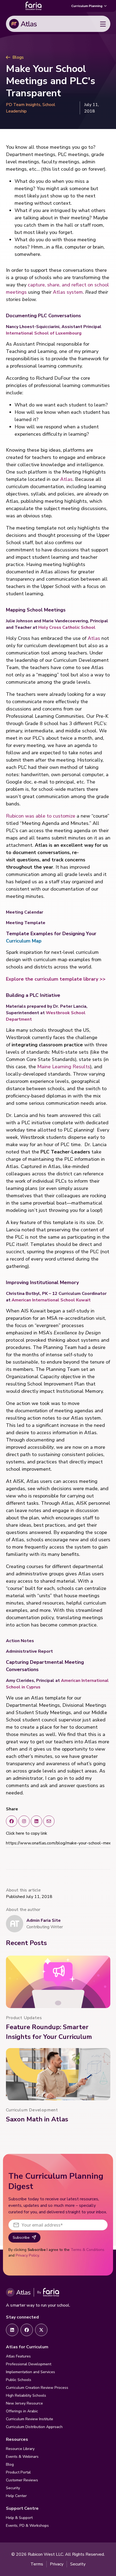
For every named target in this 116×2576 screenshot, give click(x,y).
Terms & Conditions (88, 2250)
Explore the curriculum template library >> (56, 979)
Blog (10, 2464)
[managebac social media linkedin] (36, 1821)
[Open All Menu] (103, 24)
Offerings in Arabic (22, 2411)
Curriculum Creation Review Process (37, 2388)
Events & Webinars (22, 2457)
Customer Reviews (22, 2480)
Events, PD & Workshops (27, 2526)
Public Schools (19, 2380)
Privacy (57, 2564)
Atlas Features (18, 2356)
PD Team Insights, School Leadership (31, 108)
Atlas (66, 479)
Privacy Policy (27, 2255)
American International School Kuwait (51, 1300)
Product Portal (18, 2472)
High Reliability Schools (26, 2395)
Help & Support (19, 2518)
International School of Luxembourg (44, 333)
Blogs (18, 57)
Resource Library (20, 2449)
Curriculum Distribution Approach (34, 2427)
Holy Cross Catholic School (67, 627)
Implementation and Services (30, 2372)
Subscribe (21, 2238)
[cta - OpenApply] (12, 2330)
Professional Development (29, 2364)
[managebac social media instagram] (24, 1821)
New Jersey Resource (24, 2403)
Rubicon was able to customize (41, 816)
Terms (37, 2564)
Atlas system (68, 292)
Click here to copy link (27, 1833)
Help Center (16, 2496)
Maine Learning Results (64, 1067)
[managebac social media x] (49, 1821)
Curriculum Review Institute (30, 2419)
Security (13, 2488)
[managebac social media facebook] (12, 1821)
